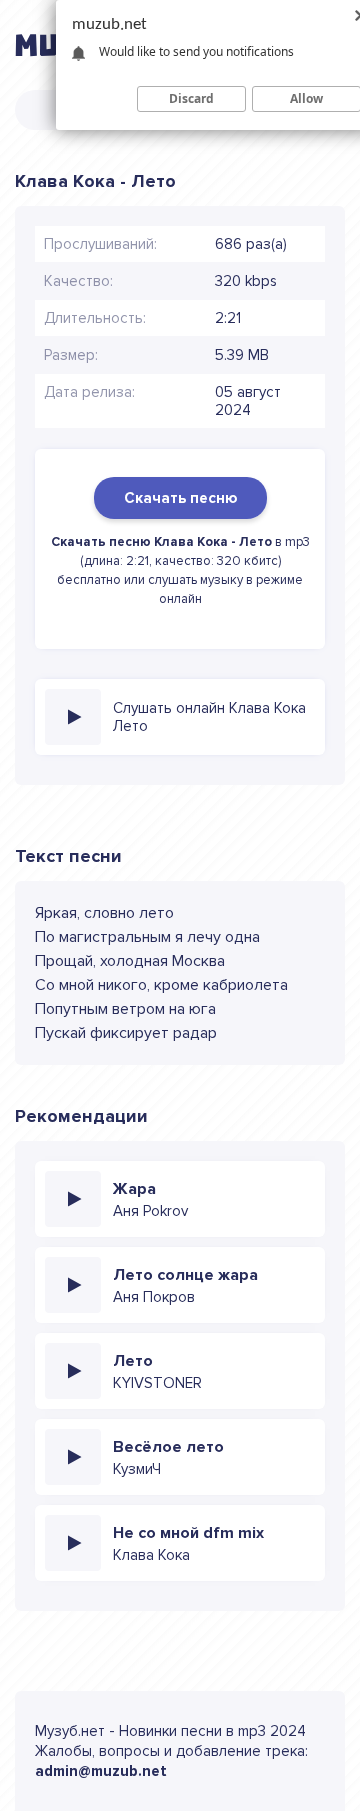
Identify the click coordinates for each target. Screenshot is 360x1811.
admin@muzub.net (101, 1771)
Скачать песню (180, 498)
